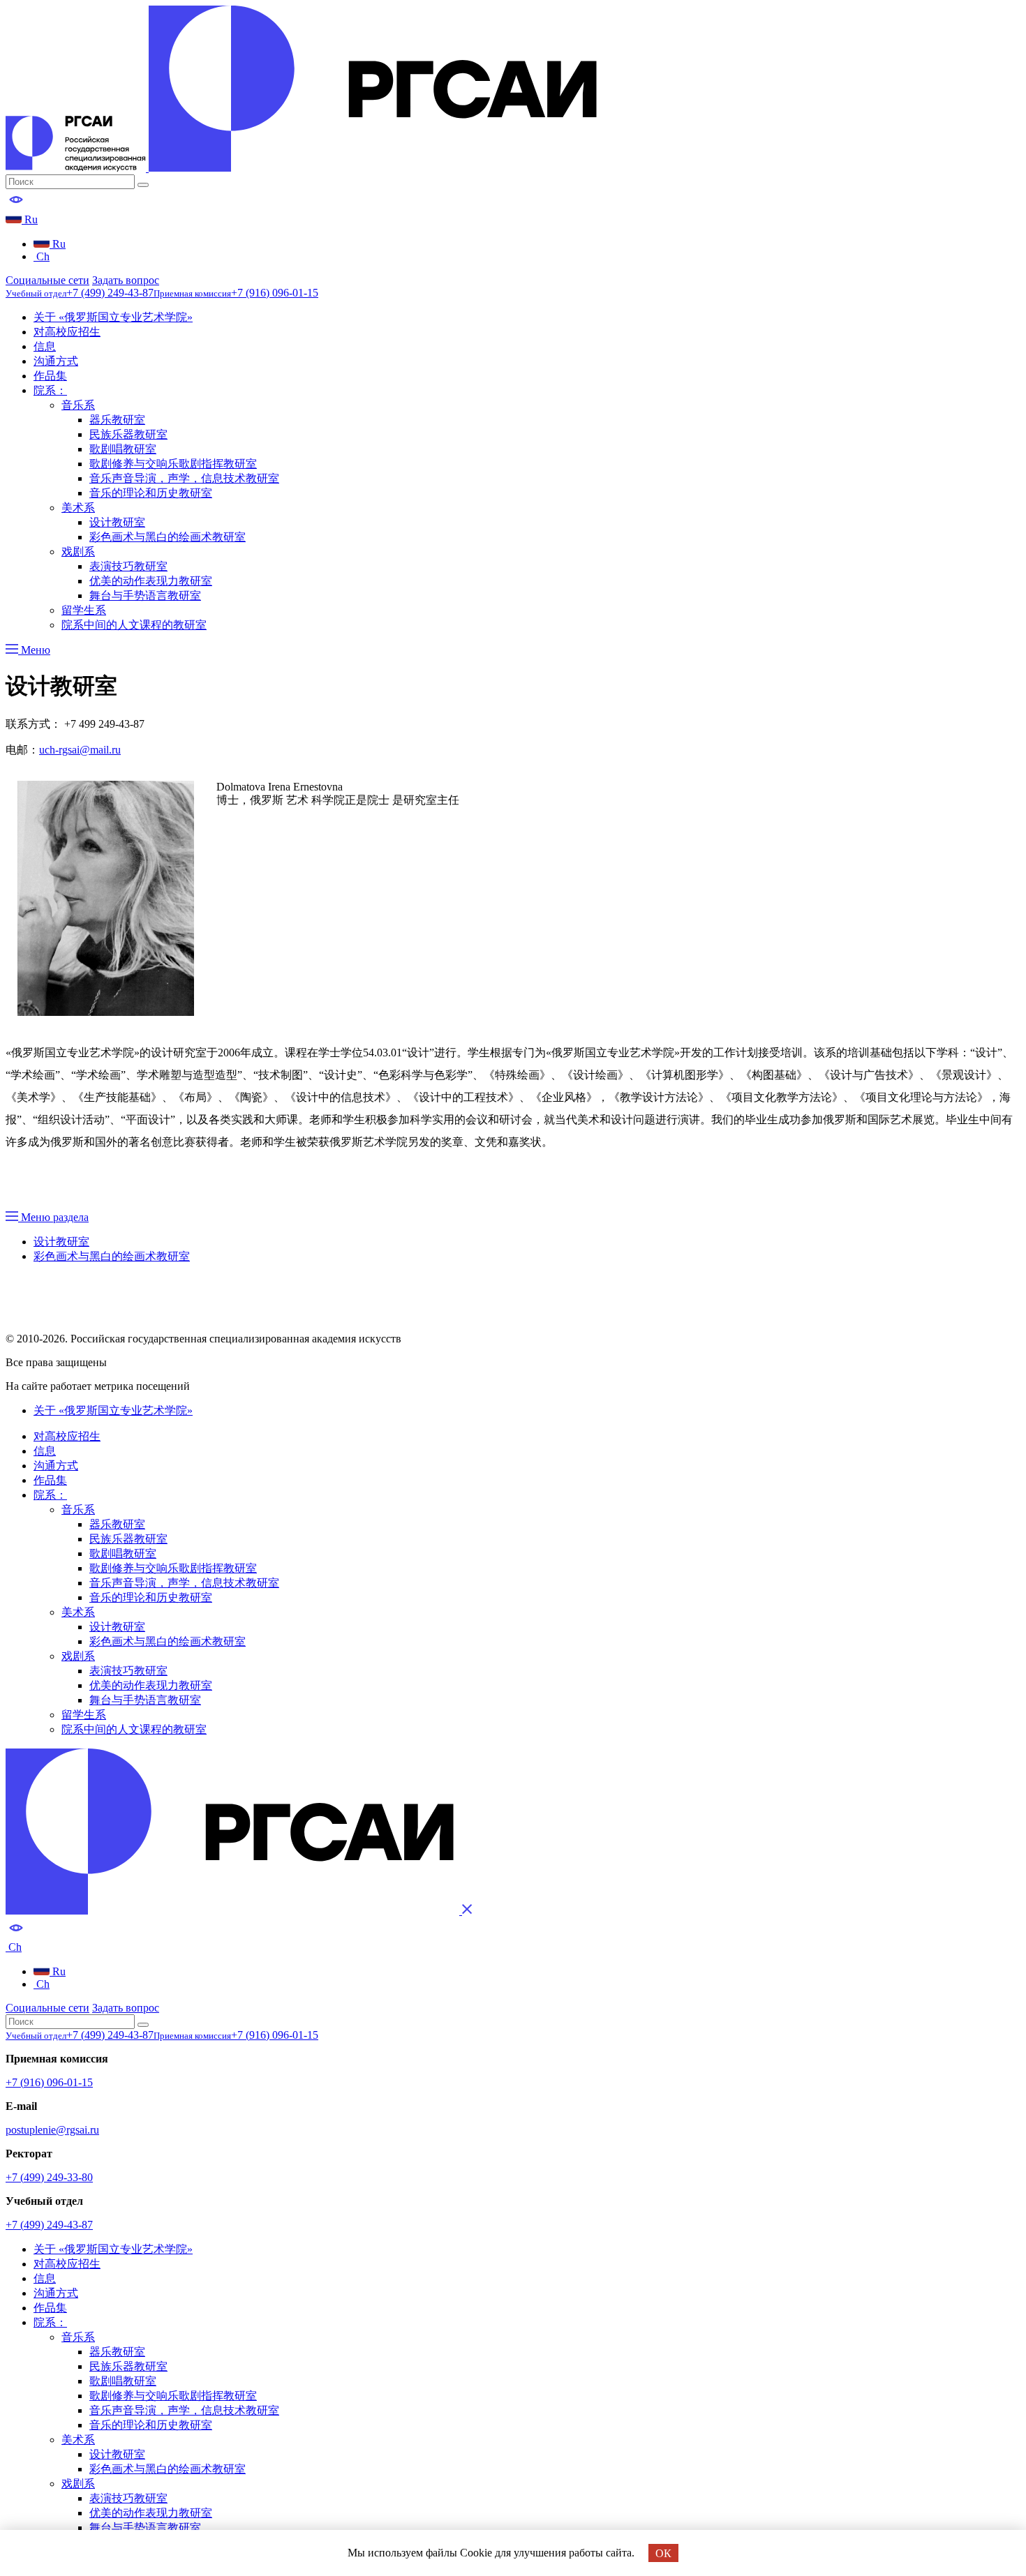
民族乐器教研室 (128, 434)
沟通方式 (56, 361)
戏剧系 (78, 552)
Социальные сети (47, 280)
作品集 (50, 376)
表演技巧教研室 (128, 566)
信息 (45, 346)
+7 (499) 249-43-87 (49, 2225)
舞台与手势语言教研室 (145, 596)
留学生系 (84, 610)
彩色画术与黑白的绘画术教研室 (168, 537)
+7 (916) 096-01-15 (49, 2082)
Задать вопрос (126, 280)
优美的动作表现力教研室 (151, 581)
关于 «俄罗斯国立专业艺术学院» (113, 317)
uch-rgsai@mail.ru (80, 750)
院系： (50, 390)
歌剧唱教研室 (123, 449)
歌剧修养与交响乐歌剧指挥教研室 (173, 464)
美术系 (78, 508)
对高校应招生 (67, 332)
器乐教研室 (117, 420)
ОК (663, 2553)
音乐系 (78, 405)
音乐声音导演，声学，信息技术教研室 (184, 478)
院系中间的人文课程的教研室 (134, 625)
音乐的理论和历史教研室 (151, 493)
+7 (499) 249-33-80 (49, 2177)
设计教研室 (117, 522)
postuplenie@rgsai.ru (52, 2130)
